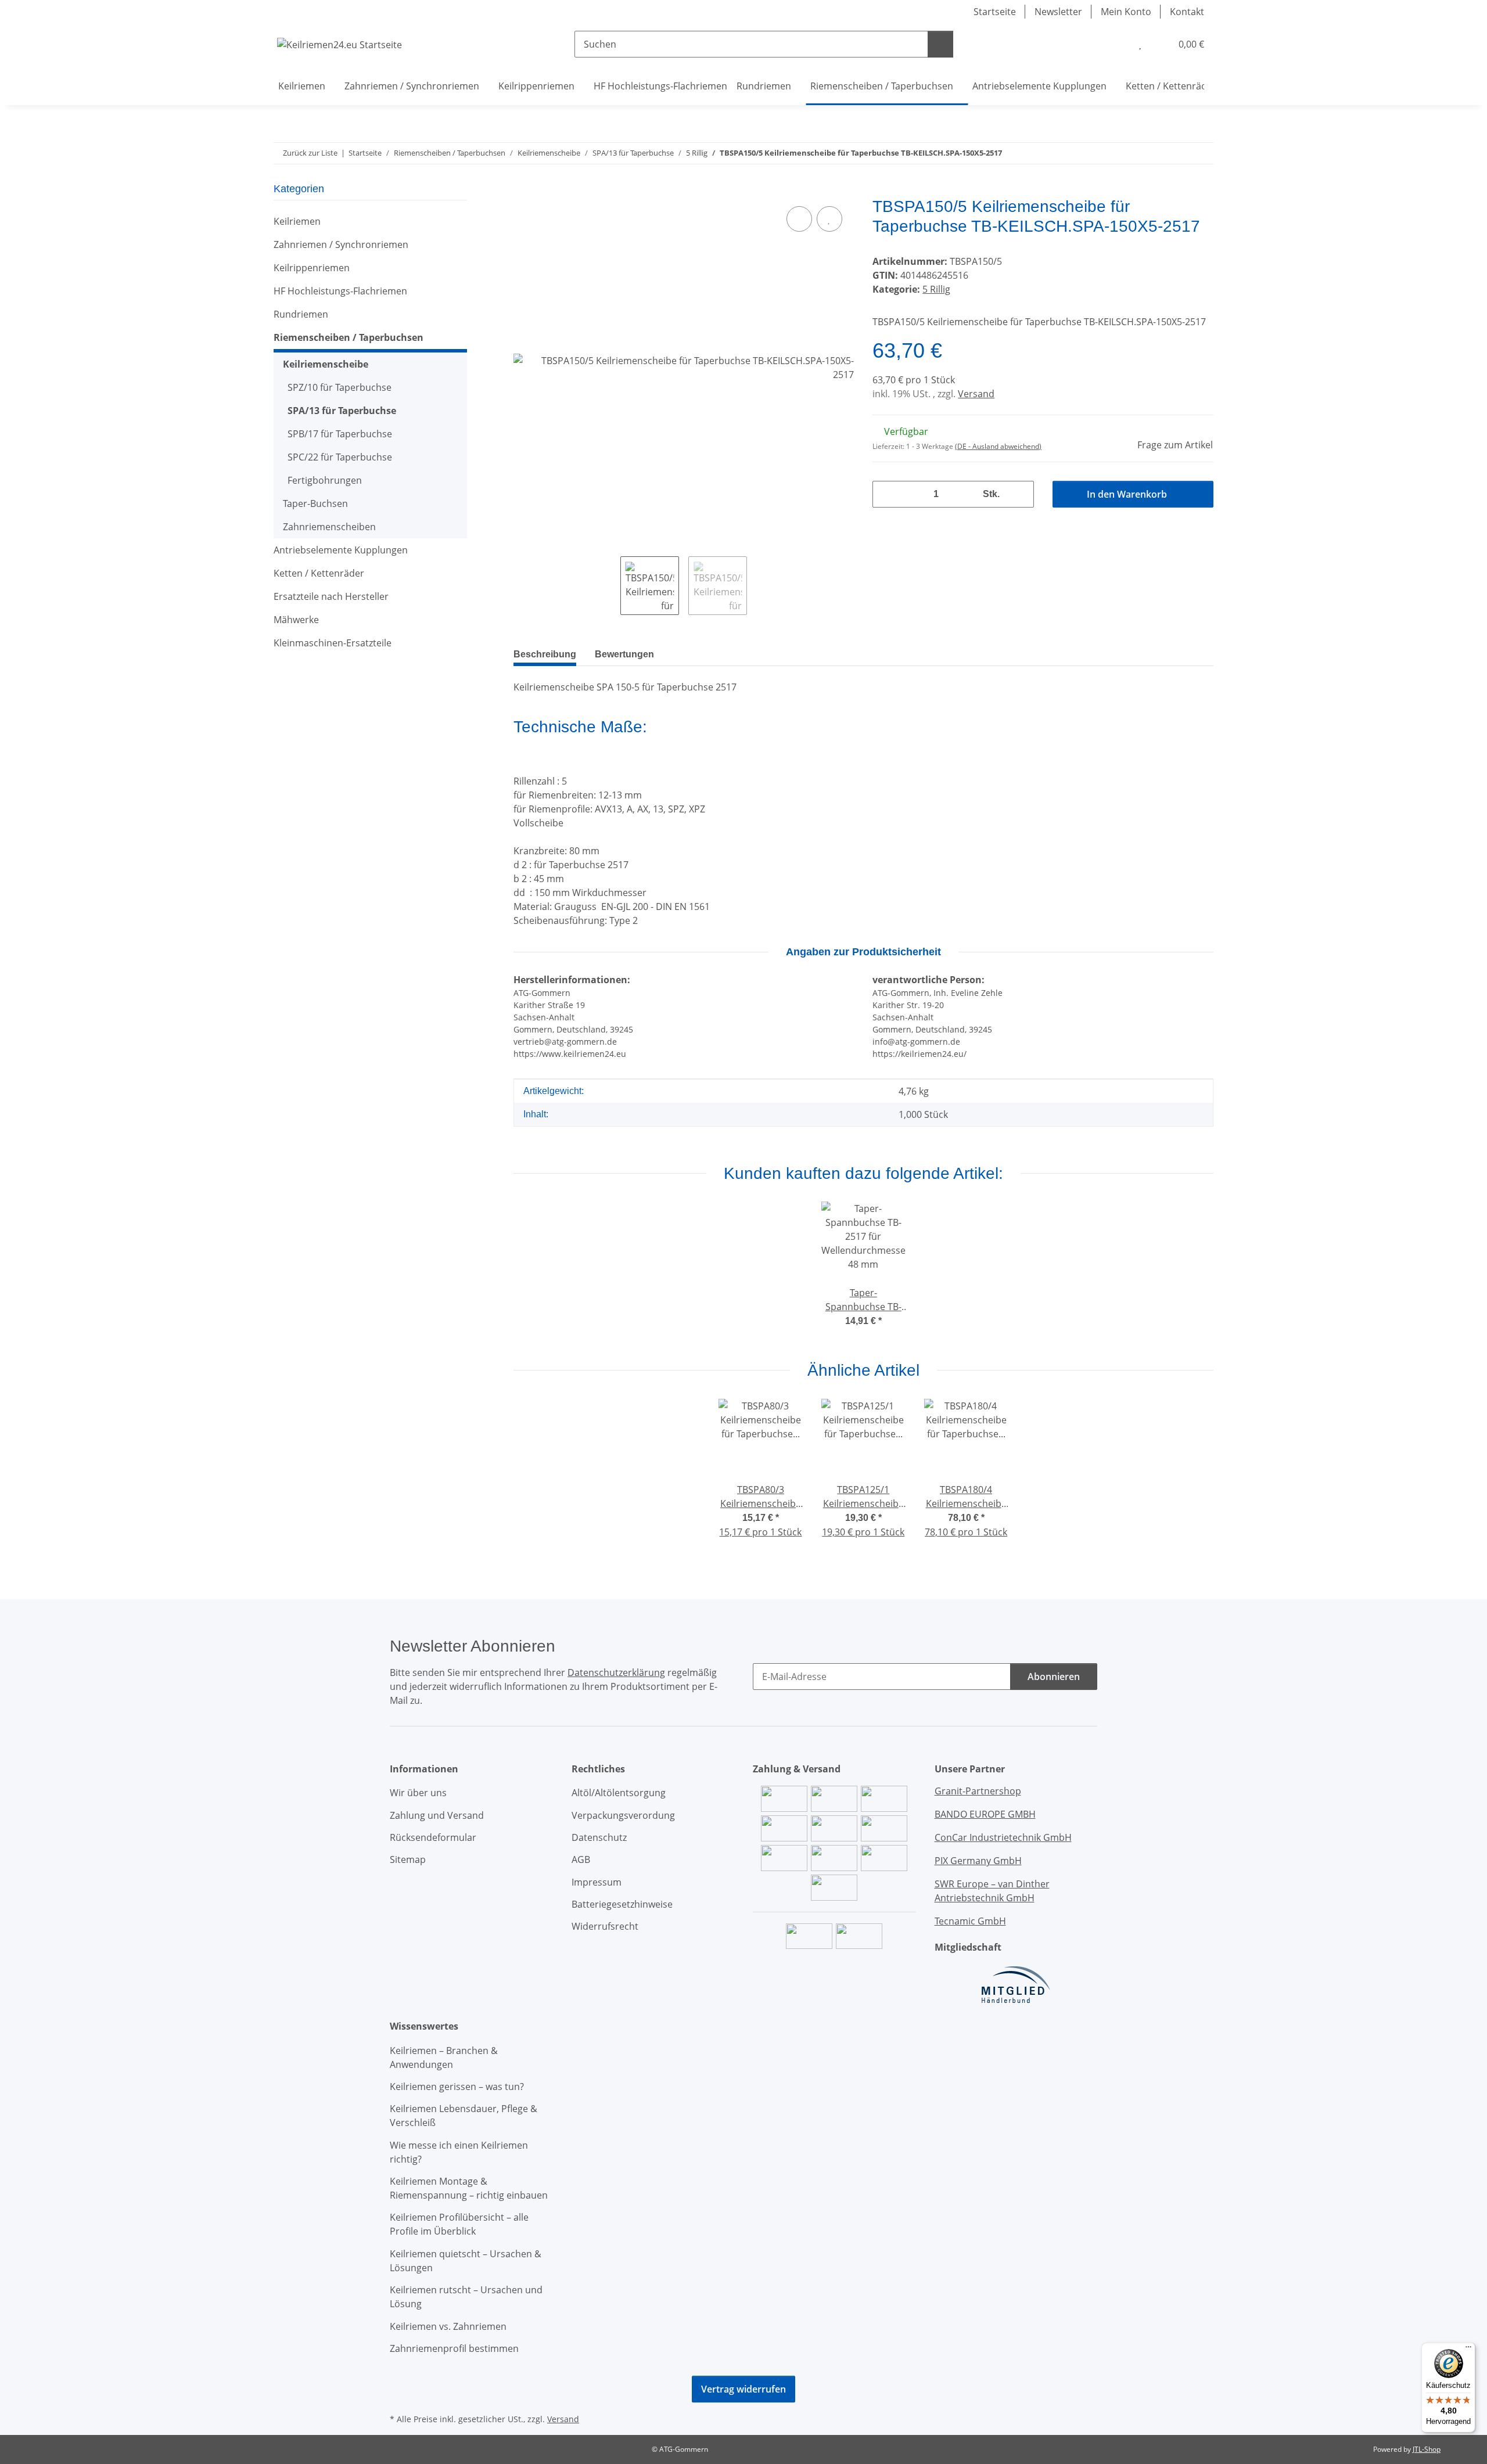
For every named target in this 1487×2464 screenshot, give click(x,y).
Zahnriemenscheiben (329, 527)
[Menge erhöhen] (1021, 494)
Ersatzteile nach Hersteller (331, 596)
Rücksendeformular (433, 1837)
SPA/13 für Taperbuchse (342, 411)
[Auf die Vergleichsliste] (799, 219)
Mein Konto (1126, 12)
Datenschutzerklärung (616, 1672)
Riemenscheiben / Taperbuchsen (349, 337)
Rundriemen (301, 314)
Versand (976, 394)
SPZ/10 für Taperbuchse (340, 387)
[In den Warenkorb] (523, 190)
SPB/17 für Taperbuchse (340, 434)
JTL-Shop (1427, 2449)
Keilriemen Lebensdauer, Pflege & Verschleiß (464, 2116)
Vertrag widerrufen (743, 2389)
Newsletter (1058, 12)
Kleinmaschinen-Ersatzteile (333, 643)
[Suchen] (940, 44)
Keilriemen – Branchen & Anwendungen (444, 2057)
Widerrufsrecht (605, 1926)
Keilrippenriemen (312, 268)
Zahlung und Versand (437, 1815)
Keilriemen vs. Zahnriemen (448, 2326)
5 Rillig (936, 289)
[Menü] (1468, 2350)
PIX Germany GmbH (978, 1861)
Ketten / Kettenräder (319, 573)
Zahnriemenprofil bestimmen (454, 2348)
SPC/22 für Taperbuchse (340, 457)
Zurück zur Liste (310, 153)
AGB (581, 1859)
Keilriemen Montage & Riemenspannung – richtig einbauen (469, 2188)
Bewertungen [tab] (624, 654)
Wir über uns (418, 1793)
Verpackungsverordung (623, 1815)
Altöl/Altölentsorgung (619, 1793)
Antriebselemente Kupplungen (341, 550)
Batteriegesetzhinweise (622, 1904)
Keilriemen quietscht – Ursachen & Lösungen (466, 2261)
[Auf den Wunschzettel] (829, 219)
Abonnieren (1054, 1677)
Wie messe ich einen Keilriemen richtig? (459, 2152)
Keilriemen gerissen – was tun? (457, 2087)
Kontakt (1187, 12)
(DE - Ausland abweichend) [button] (998, 446)
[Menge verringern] (886, 494)
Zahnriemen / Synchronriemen (341, 244)
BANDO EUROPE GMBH (985, 1814)
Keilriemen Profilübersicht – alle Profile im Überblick (459, 2224)
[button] (1116, 44)
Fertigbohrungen (325, 480)
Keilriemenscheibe (326, 364)
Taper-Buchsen (315, 503)
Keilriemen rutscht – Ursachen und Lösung (466, 2297)
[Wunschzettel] (1140, 44)
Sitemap (408, 1859)
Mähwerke (296, 620)
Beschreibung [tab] (545, 654)
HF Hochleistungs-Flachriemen (340, 291)
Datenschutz (599, 1837)
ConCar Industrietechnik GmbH (1003, 1837)
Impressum (597, 1882)
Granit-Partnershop (978, 1791)
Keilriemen (297, 221)
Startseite (995, 12)
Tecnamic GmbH (970, 1921)
